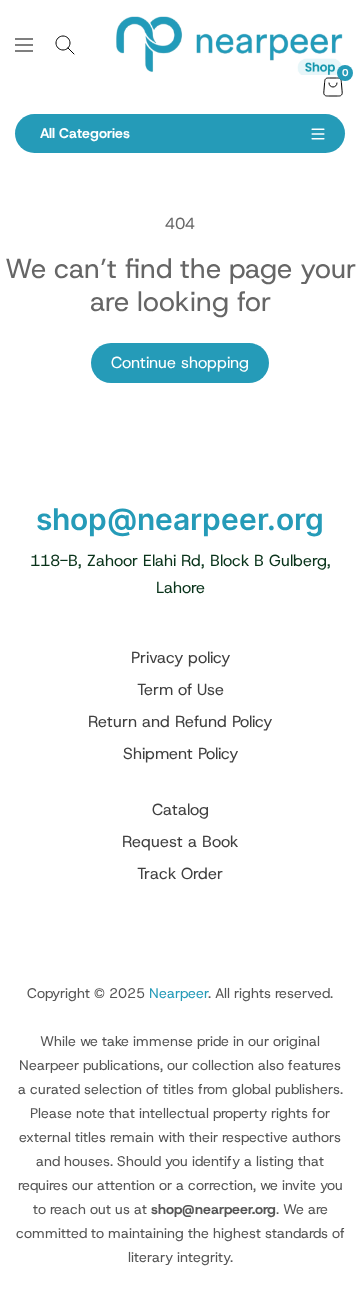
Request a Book (180, 841)
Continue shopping (180, 362)
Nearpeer (178, 993)
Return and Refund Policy (180, 721)
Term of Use (180, 689)
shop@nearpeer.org (180, 519)
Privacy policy (180, 657)
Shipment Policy (180, 753)
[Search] (65, 45)
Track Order (180, 873)
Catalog (180, 809)
